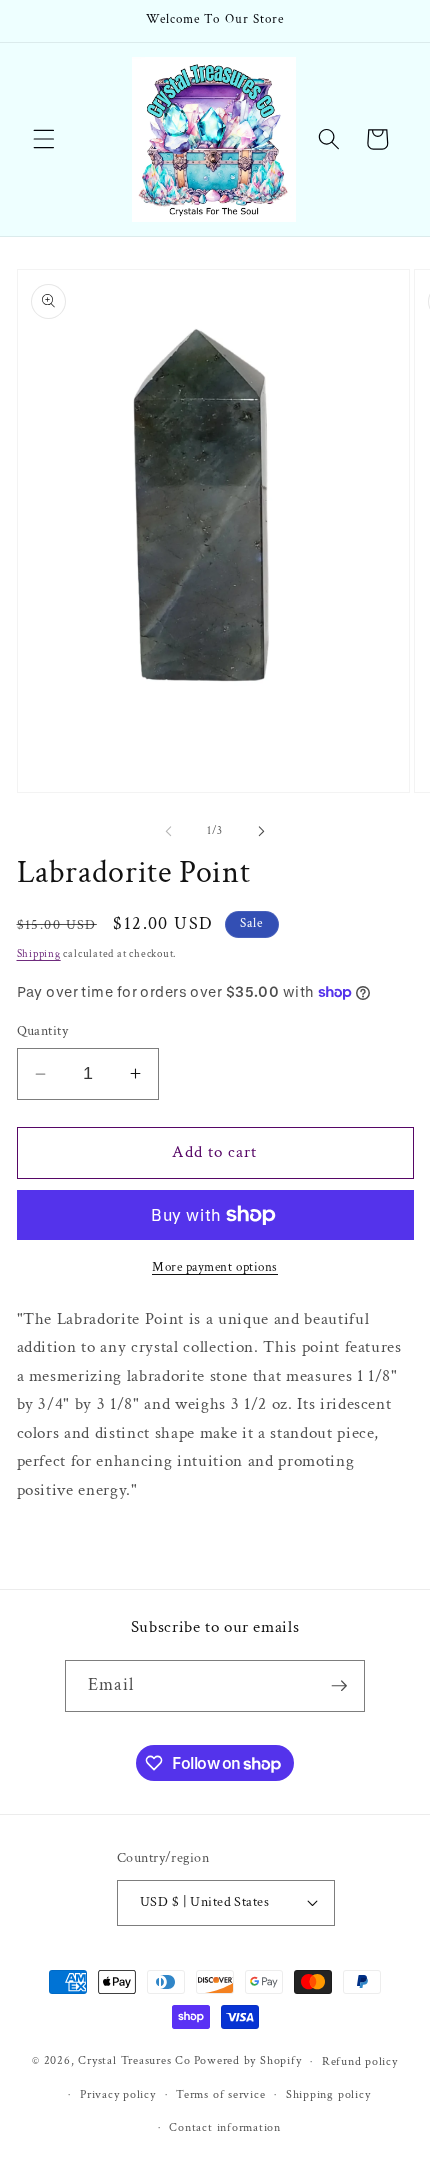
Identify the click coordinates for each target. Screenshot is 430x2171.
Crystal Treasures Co (134, 2061)
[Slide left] (169, 831)
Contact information (225, 2127)
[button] (44, 139)
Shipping (39, 954)
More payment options (215, 1267)
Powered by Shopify (248, 2061)
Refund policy (360, 2061)
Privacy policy (118, 2094)
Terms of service (220, 2094)
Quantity (43, 1030)
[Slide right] (261, 831)
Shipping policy (328, 2094)
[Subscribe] (339, 1686)
